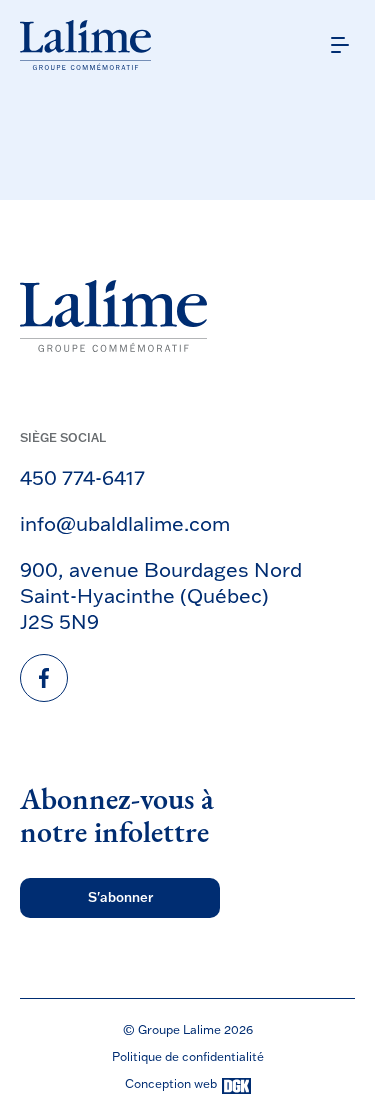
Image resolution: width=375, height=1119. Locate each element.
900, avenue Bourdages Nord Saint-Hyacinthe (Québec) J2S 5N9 (161, 595)
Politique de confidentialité (188, 1056)
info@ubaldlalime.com (125, 523)
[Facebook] (44, 678)
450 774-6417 (82, 477)
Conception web (171, 1084)
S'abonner (120, 897)
